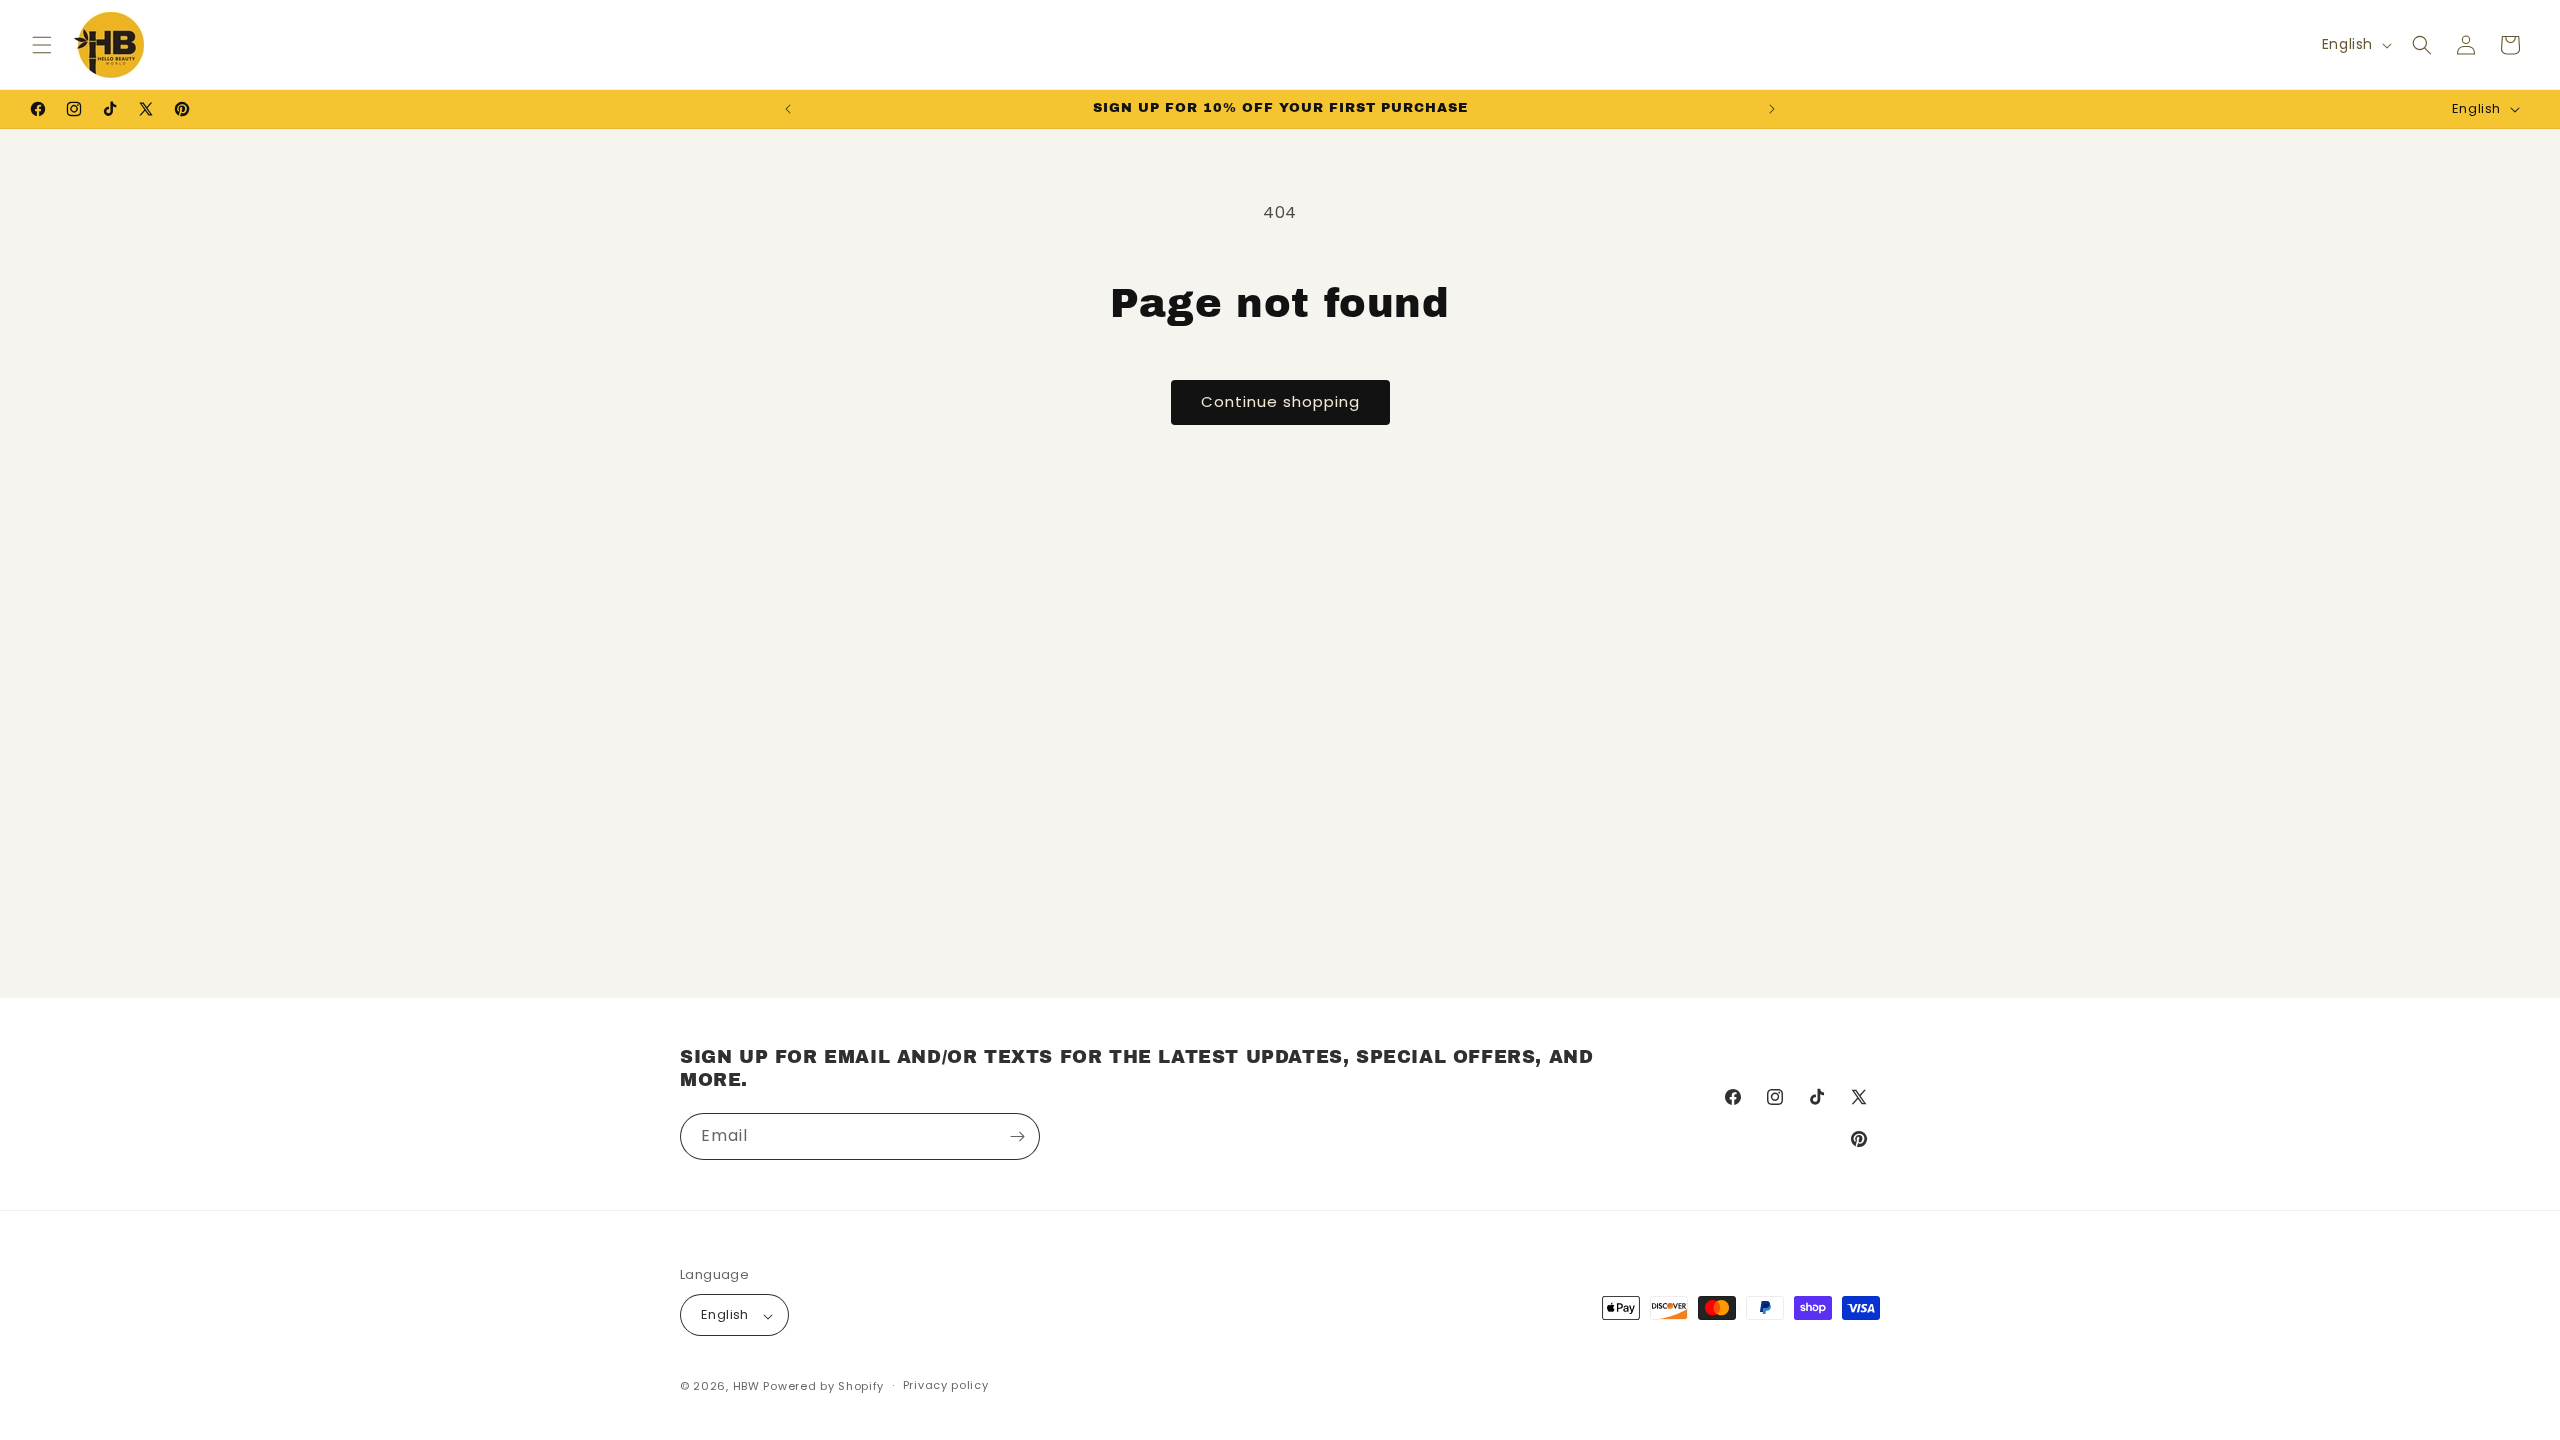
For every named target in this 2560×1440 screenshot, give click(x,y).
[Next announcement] (1772, 109)
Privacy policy (946, 1385)
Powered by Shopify (823, 1386)
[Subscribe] (1017, 1136)
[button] (42, 45)
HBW (746, 1386)
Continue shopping (1280, 401)
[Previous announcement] (788, 109)
